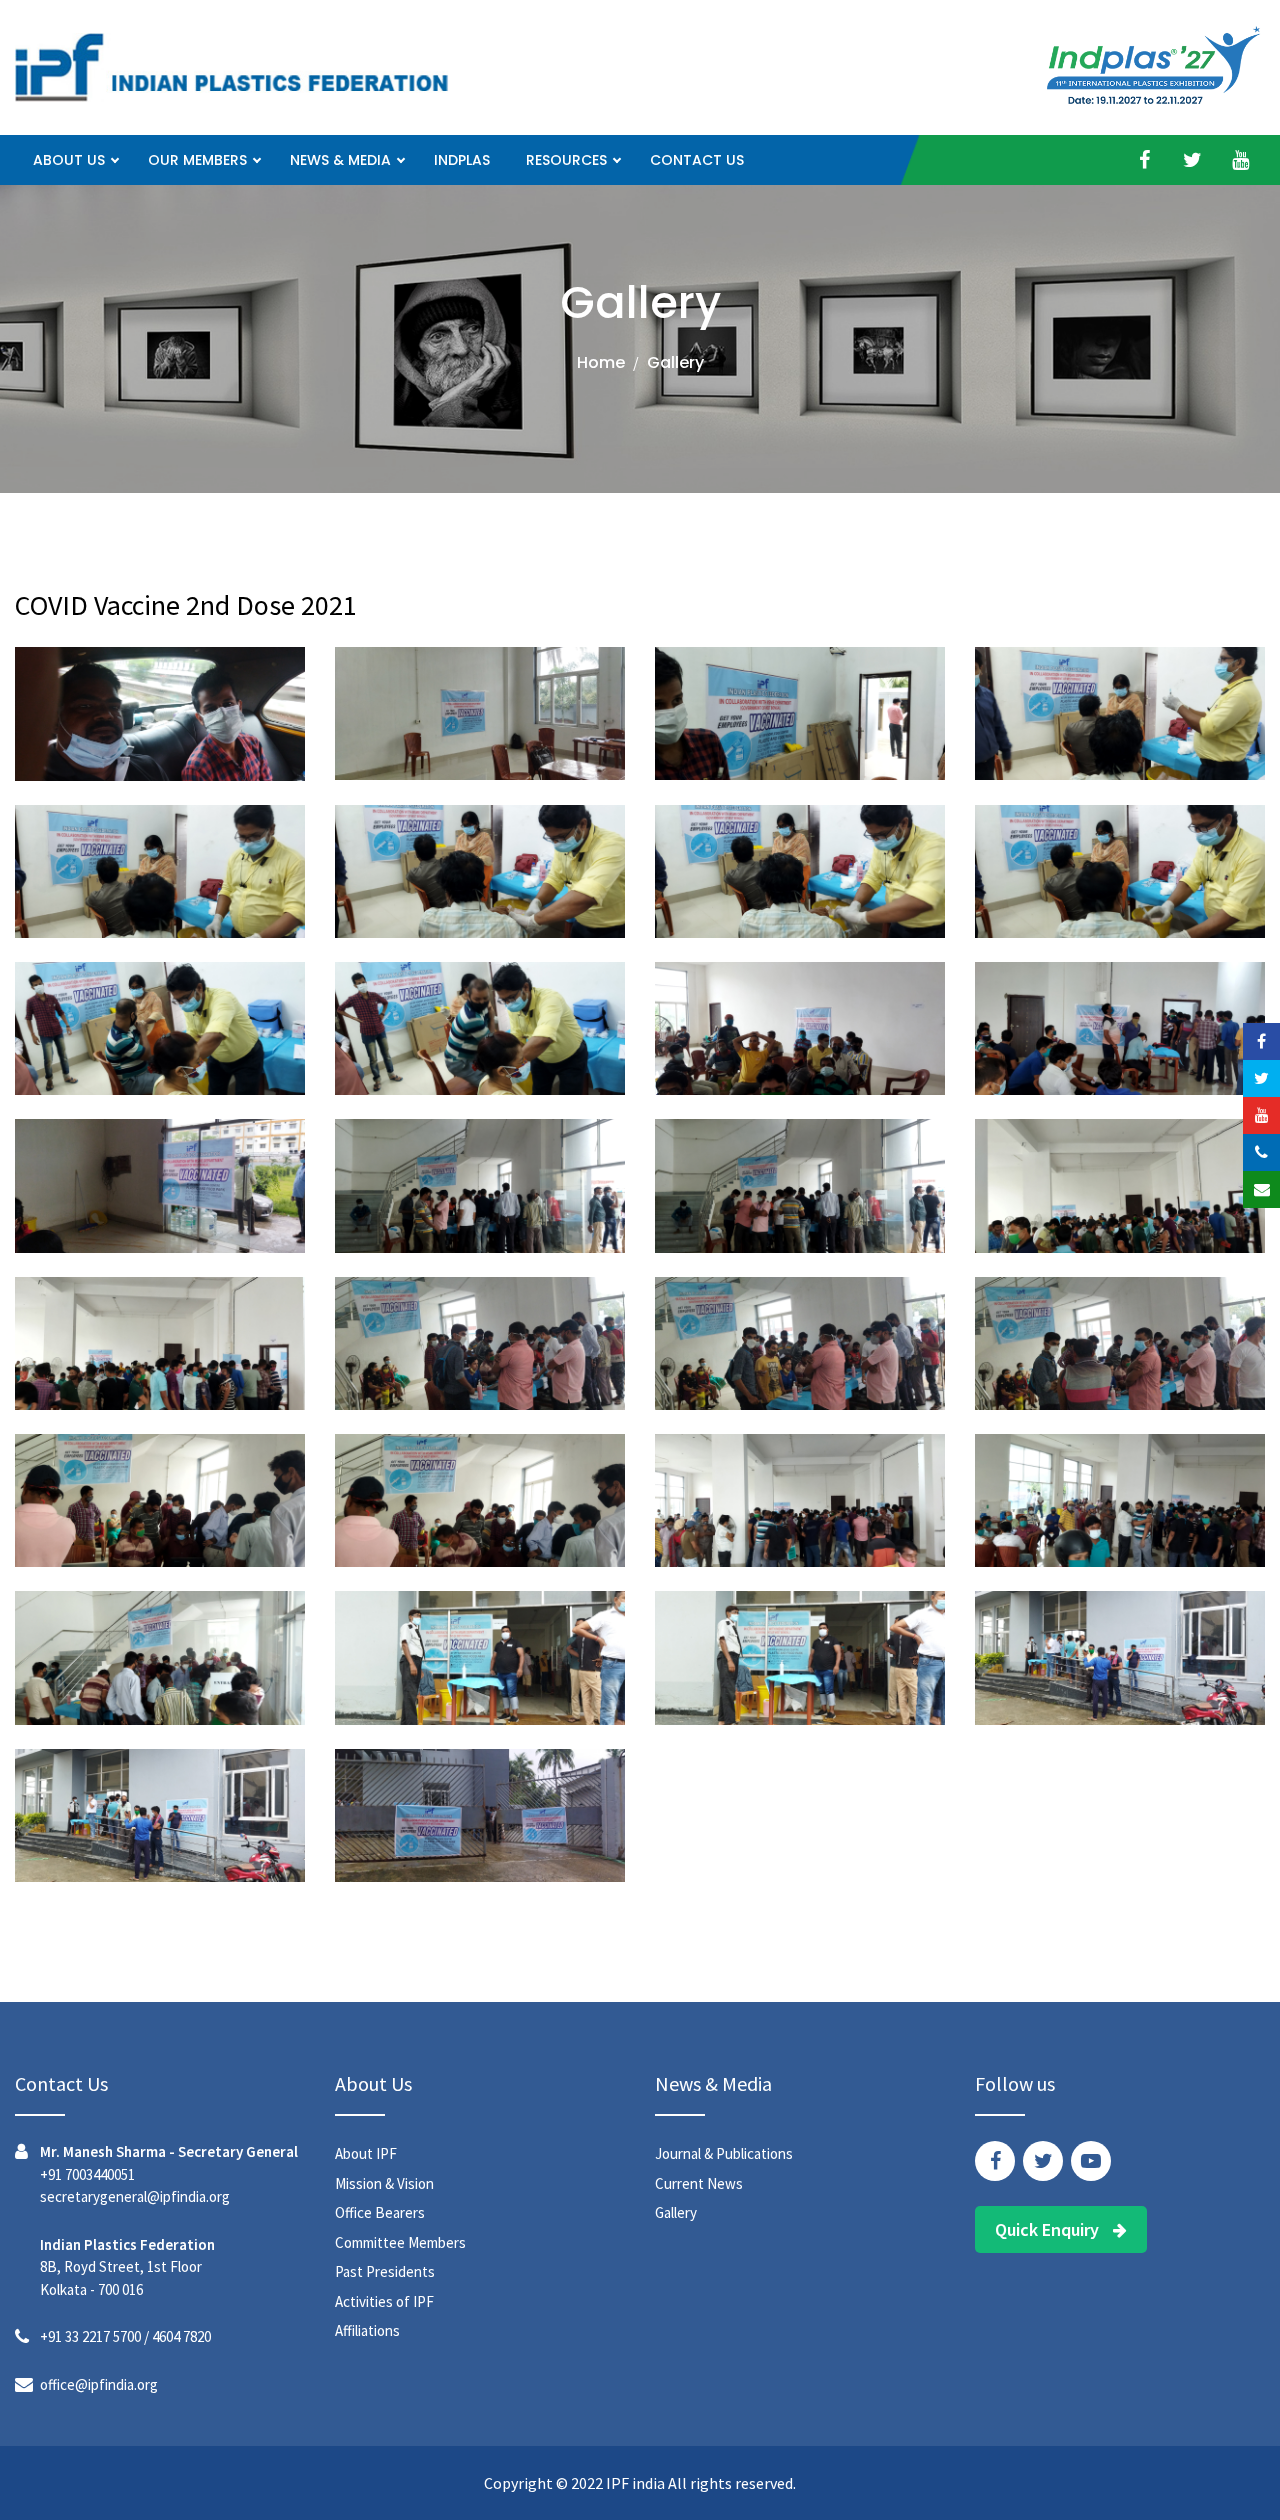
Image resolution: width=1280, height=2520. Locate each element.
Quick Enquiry (1049, 2229)
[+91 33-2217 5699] (1261, 1152)
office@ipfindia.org (99, 2384)
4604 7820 (181, 2336)
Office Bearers (380, 2212)
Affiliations (367, 2330)
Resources (566, 160)
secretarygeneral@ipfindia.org (135, 2196)
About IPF (366, 2153)
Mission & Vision (384, 2183)
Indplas (462, 160)
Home (601, 362)
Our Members (197, 160)
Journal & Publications (724, 2153)
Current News (699, 2183)
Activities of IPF (384, 2301)
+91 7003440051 (87, 2174)
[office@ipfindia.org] (1261, 1189)
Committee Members (400, 2242)
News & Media (340, 160)
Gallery (676, 2212)
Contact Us (697, 160)
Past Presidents (385, 2271)
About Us (69, 160)
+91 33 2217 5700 (90, 2336)
